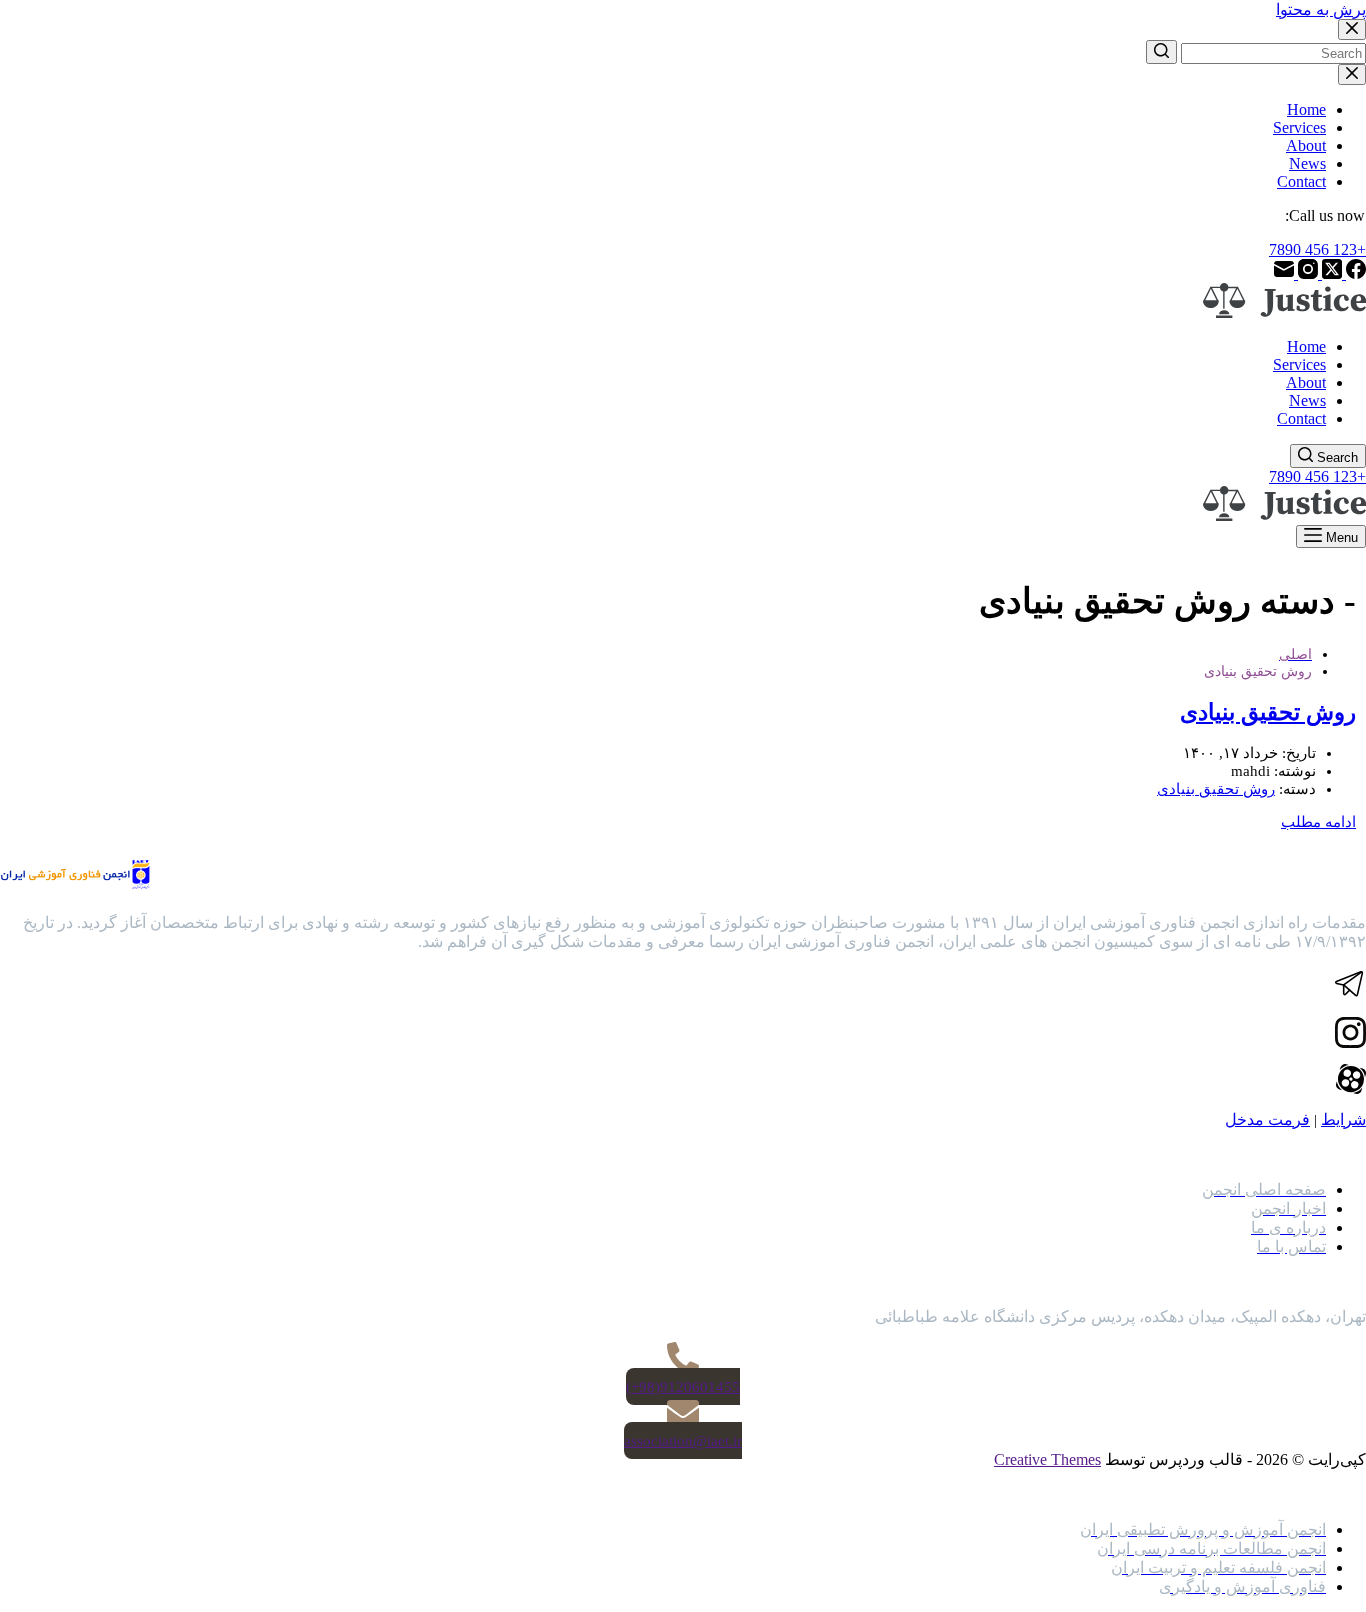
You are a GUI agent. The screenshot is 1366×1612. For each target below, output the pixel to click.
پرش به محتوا (1321, 9)
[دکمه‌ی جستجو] (1161, 52)
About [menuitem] (1306, 145)
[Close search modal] (1352, 29)
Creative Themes (1047, 1459)
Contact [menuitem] (1301, 181)
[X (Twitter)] (1330, 273)
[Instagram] (1306, 273)
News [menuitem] (1307, 163)
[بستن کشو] (1352, 74)
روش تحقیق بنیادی (1268, 712)
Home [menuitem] (1306, 109)
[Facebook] (1354, 273)
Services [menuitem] (1299, 127)
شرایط (1343, 1119)
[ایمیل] (1284, 273)
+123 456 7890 (1317, 249)
